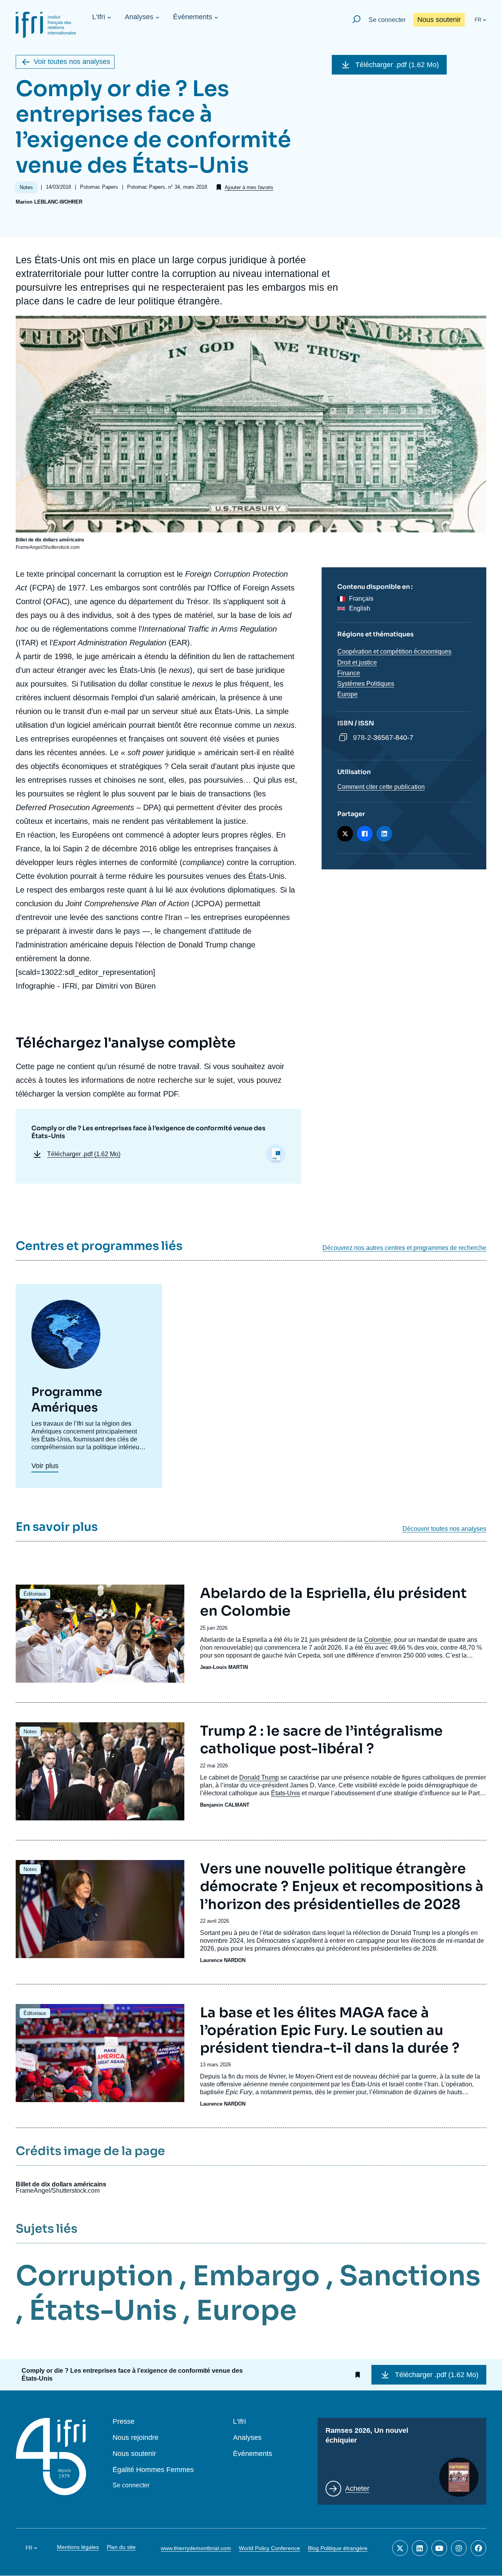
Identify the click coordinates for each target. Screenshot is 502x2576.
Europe (347, 694)
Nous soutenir (439, 20)
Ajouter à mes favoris (249, 187)
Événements (193, 17)
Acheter (357, 2489)
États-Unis (286, 1793)
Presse (124, 2422)
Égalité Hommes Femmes (153, 2470)
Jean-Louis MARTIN (224, 1667)
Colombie (377, 1640)
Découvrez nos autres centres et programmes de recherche (404, 1248)
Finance (349, 673)
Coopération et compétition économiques (394, 651)
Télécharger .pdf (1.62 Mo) (397, 65)
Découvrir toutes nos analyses (444, 1529)
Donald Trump (259, 1777)
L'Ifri (99, 17)
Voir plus (45, 1466)
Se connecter (387, 20)
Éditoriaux (35, 1594)
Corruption (95, 2276)
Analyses (139, 17)
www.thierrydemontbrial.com (196, 2548)
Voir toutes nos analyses (72, 62)
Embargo (256, 2276)
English (360, 608)
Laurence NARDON (223, 1960)
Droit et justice (357, 662)
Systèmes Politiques (366, 684)
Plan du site (121, 2547)
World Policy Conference (269, 2548)
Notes (30, 1732)
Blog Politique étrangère (338, 2548)
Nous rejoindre (136, 2438)
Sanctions (410, 2276)
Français (361, 598)
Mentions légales (78, 2547)
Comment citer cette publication (381, 787)
